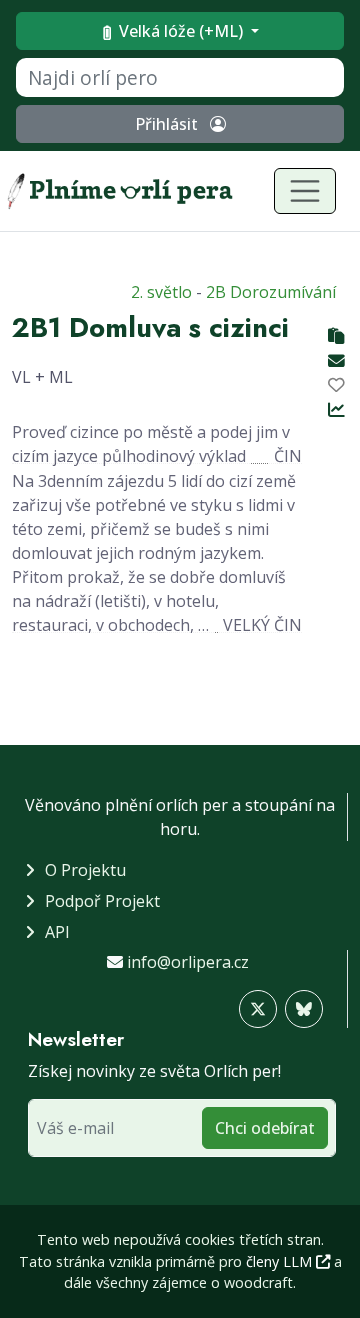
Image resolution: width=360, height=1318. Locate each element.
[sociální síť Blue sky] (304, 1009)
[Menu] (305, 191)
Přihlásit (168, 124)
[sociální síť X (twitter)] (258, 1009)
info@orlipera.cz (188, 962)
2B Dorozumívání (271, 292)
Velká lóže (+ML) (181, 31)
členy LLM (281, 1261)
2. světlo (161, 292)
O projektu (85, 870)
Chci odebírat (265, 1128)
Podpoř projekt (102, 901)
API (57, 932)
